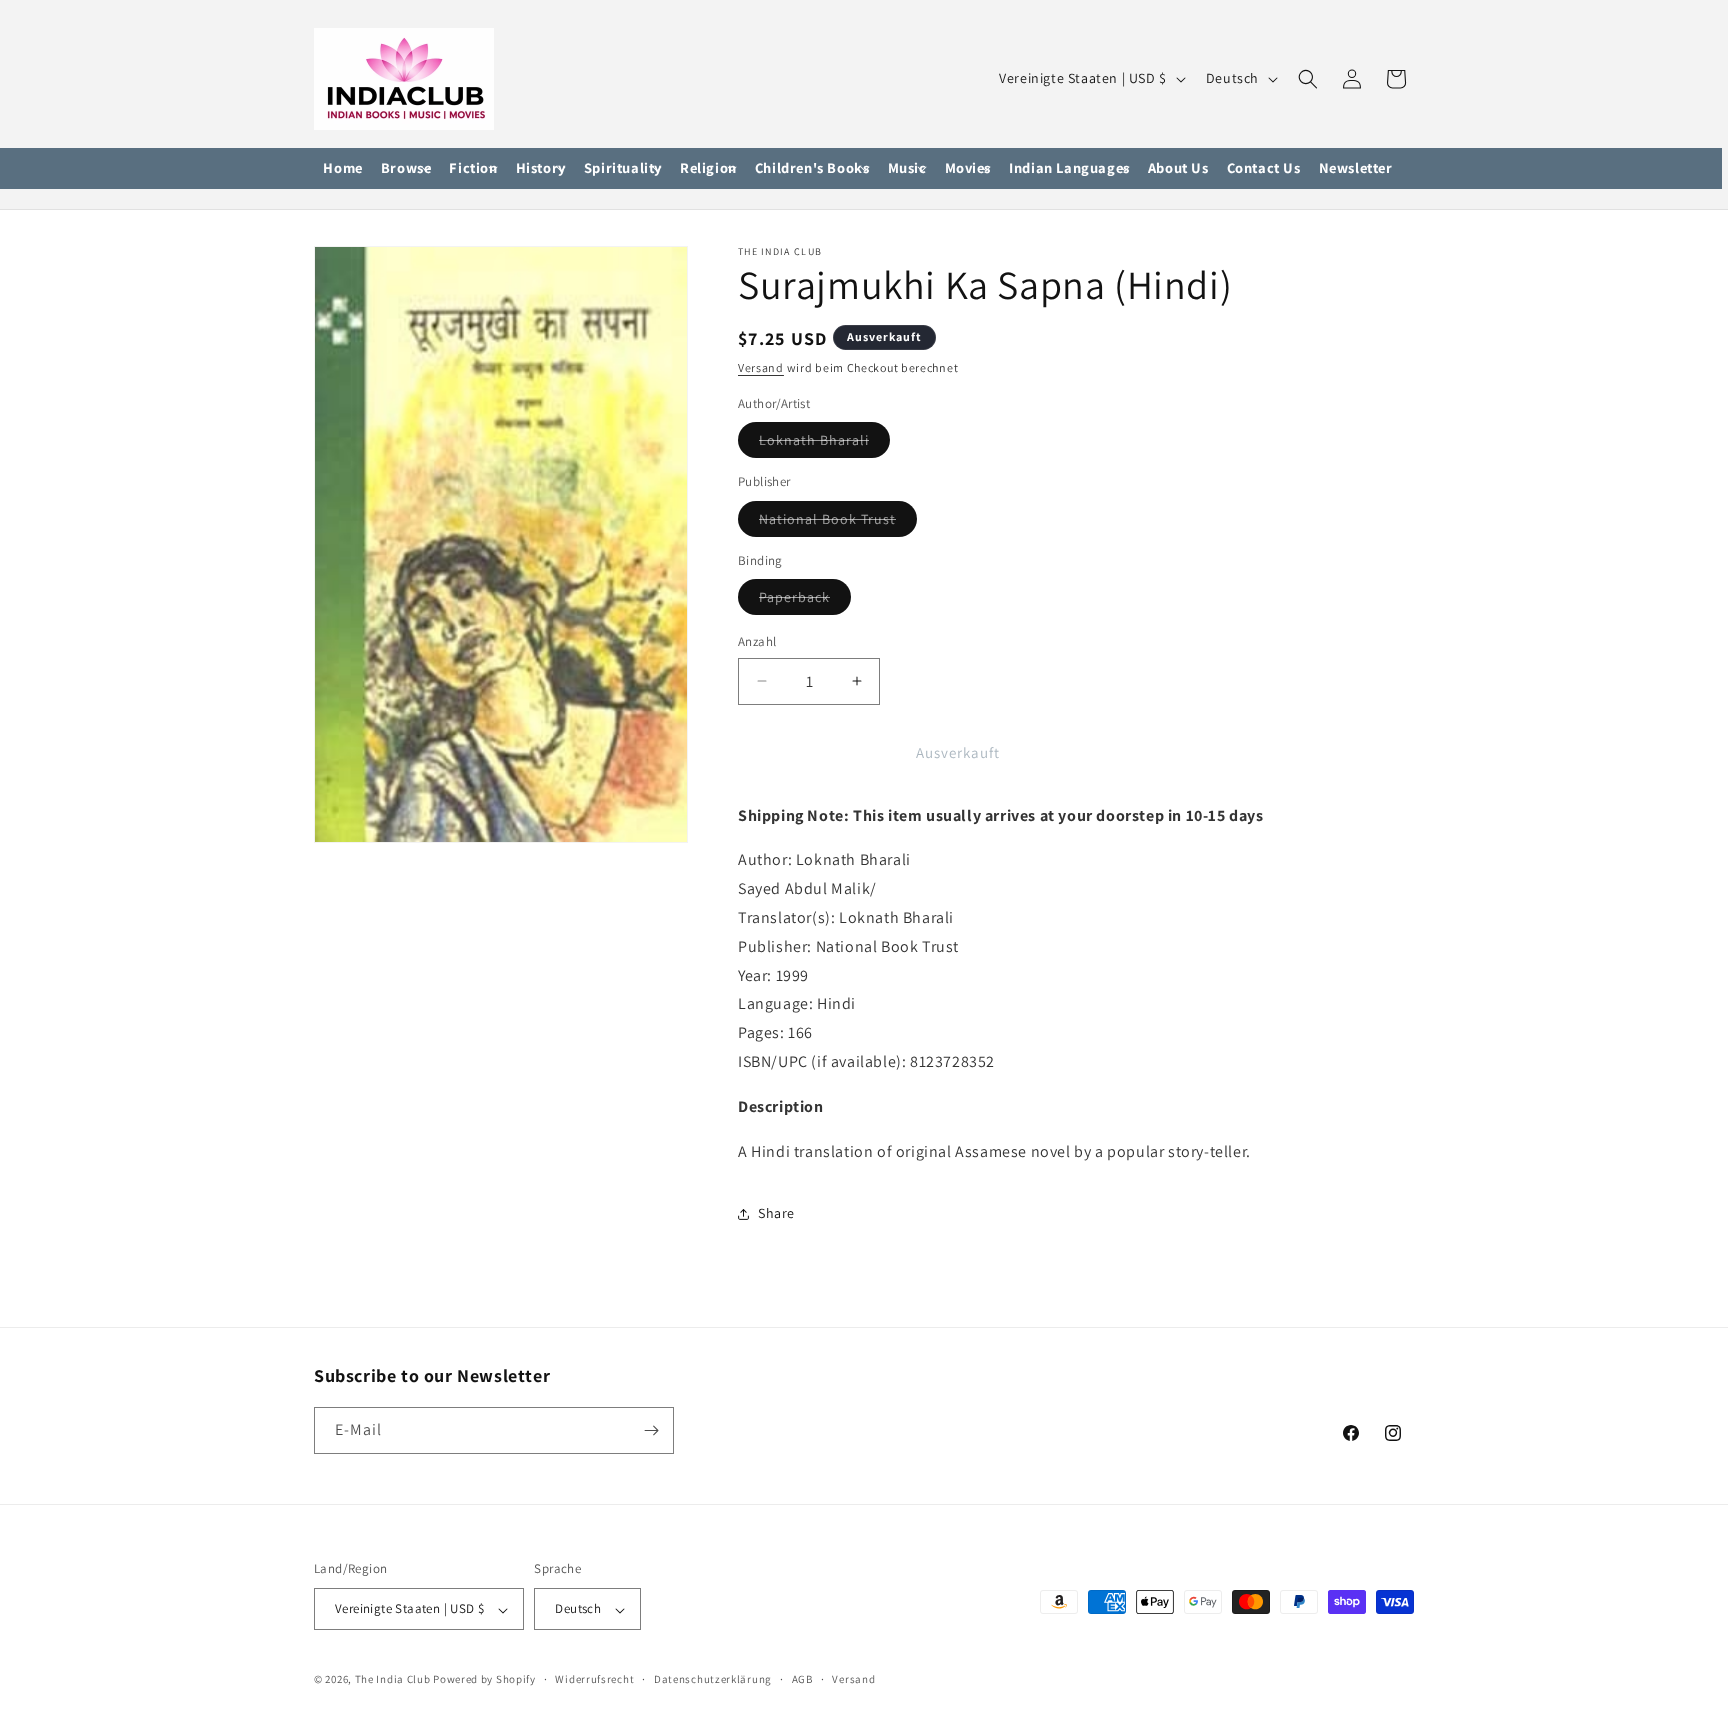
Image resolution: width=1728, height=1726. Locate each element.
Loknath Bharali (824, 444)
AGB (802, 1679)
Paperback (805, 601)
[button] (406, 169)
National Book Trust (838, 523)
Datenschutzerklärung (713, 1679)
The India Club (393, 1680)
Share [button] (776, 1213)
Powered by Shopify (484, 1680)
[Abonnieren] (651, 1430)
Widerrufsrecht (594, 1679)
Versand (761, 367)
